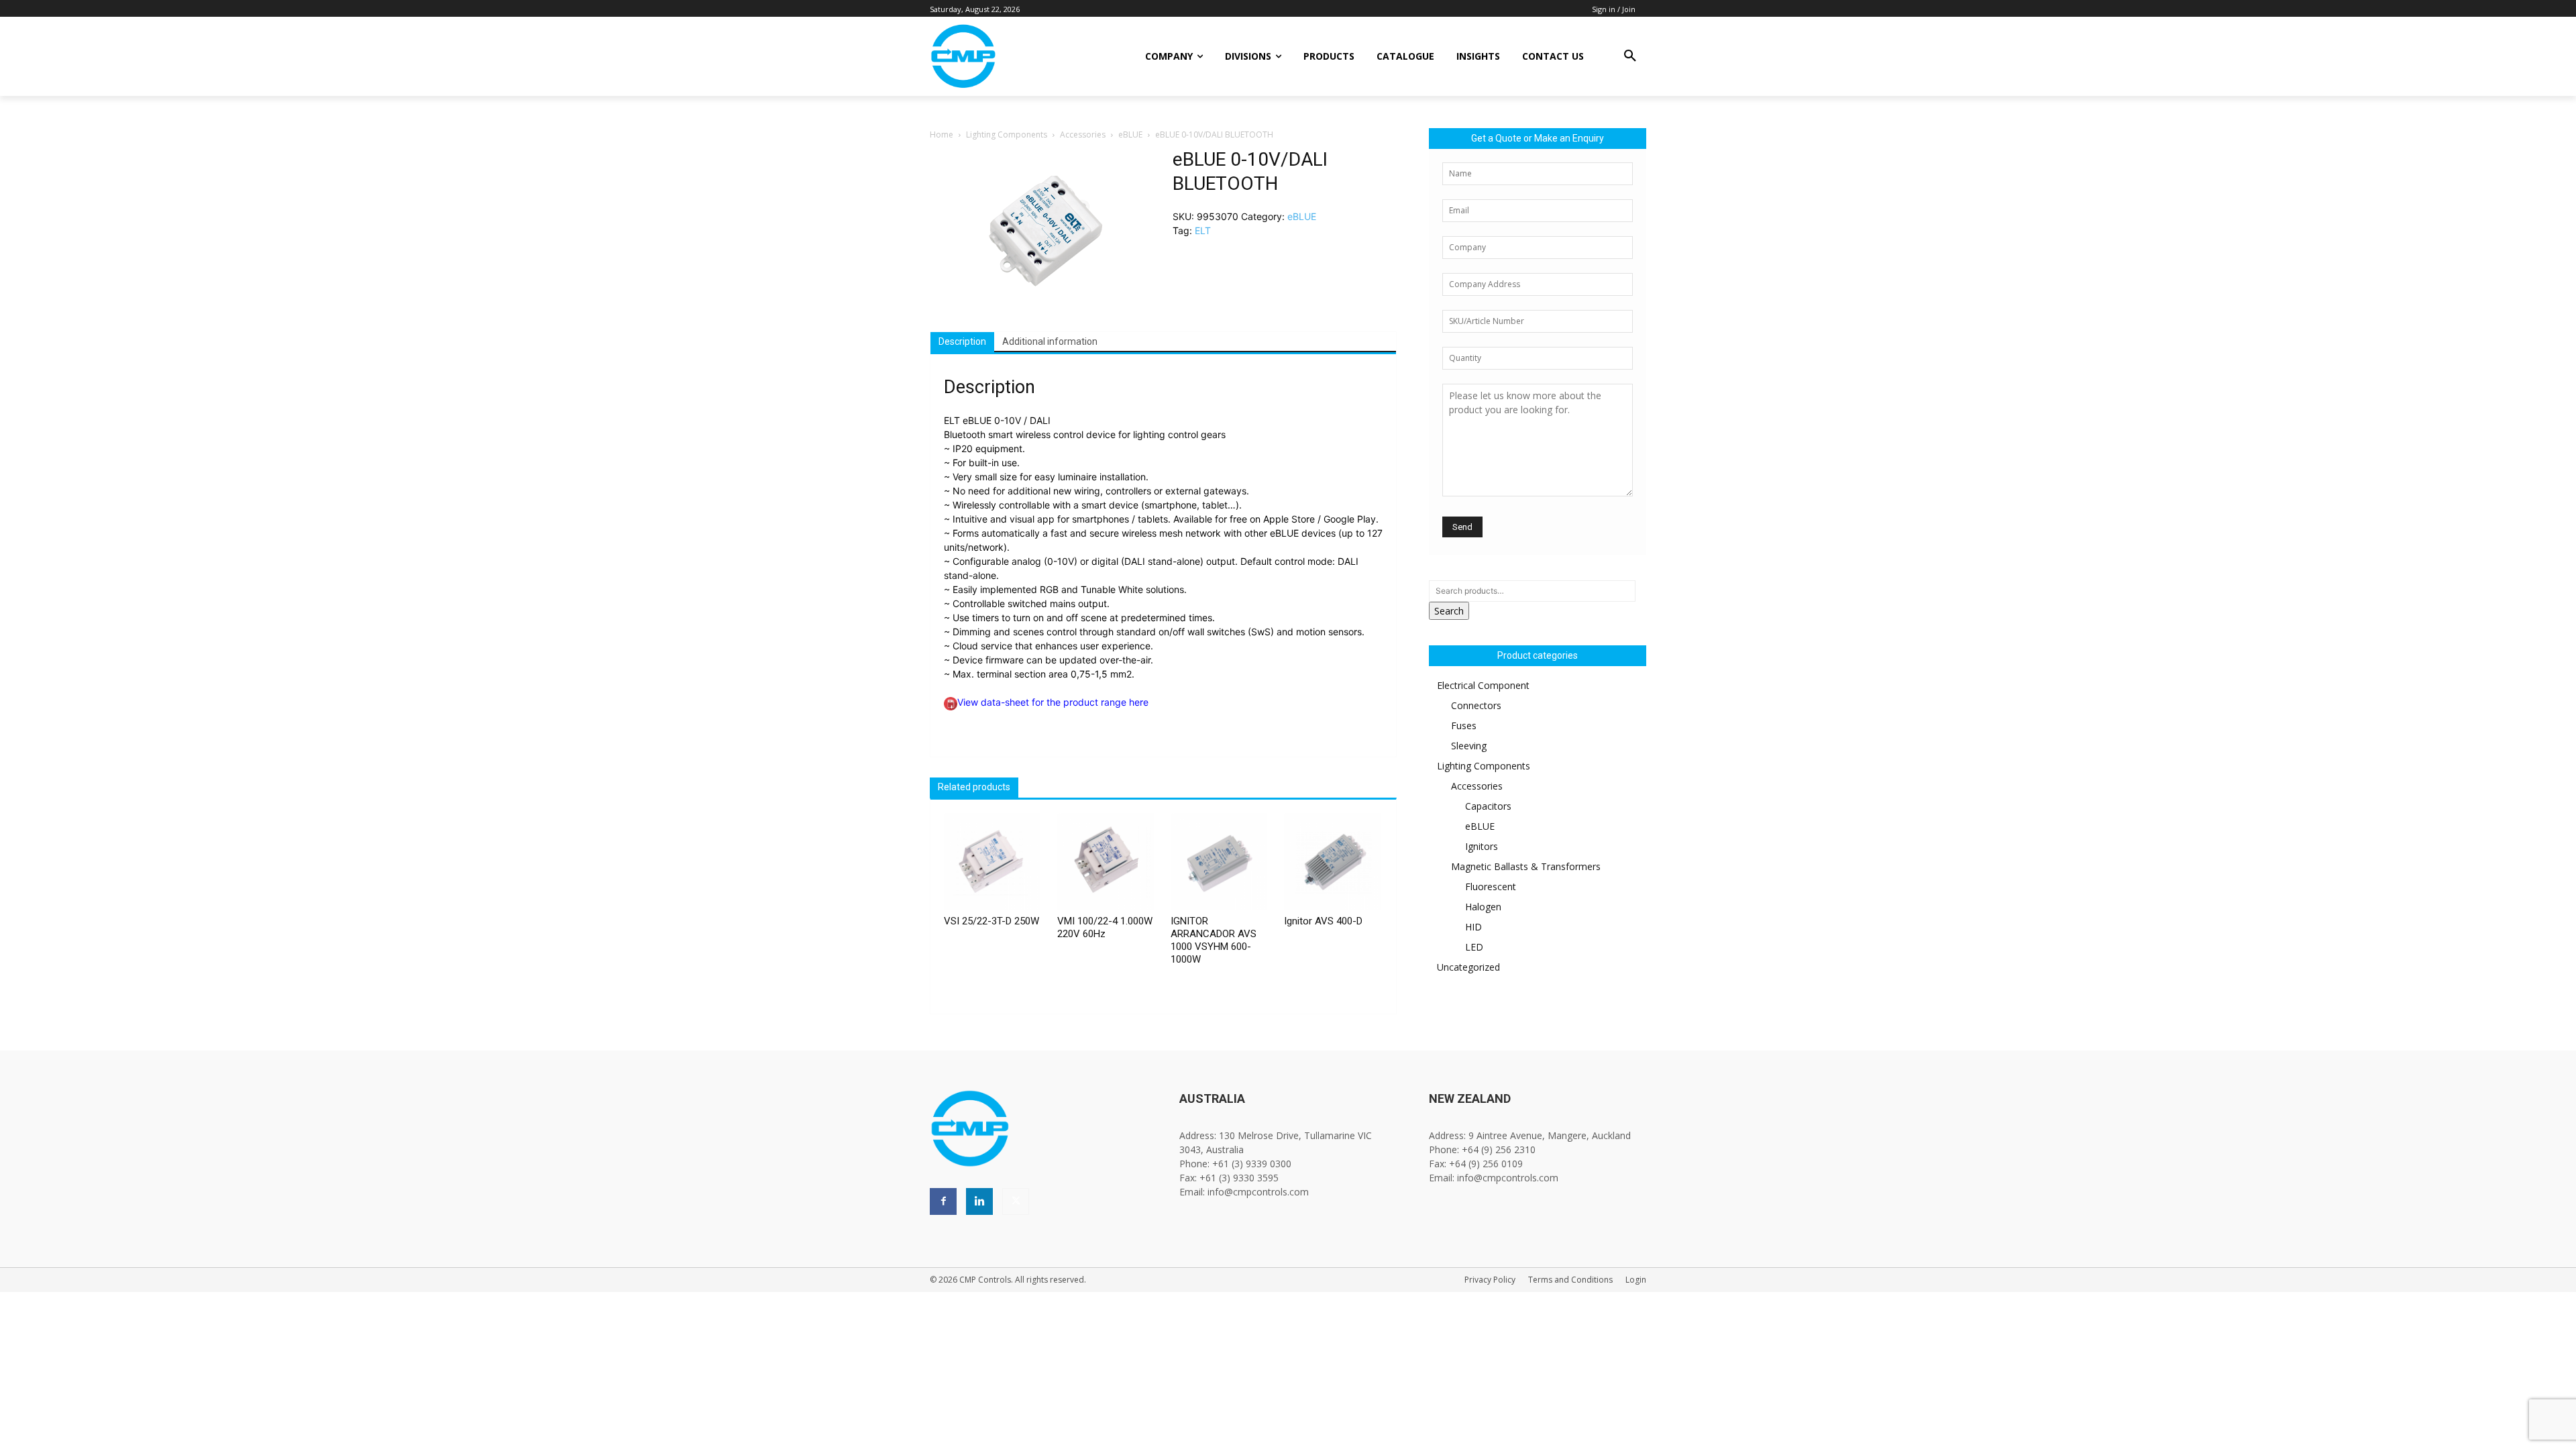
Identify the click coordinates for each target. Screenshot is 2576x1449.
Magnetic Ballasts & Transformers (1526, 866)
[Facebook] (943, 1201)
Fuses (1464, 726)
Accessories (1083, 135)
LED (1474, 947)
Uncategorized (1468, 967)
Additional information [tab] (1050, 341)
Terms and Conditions (1570, 1280)
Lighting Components (1007, 135)
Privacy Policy (1490, 1280)
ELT (1203, 230)
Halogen (1483, 907)
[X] (1016, 1201)
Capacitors (1488, 806)
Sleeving (1469, 746)
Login (1636, 1280)
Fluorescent (1491, 887)
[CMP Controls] (1009, 56)
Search (1449, 611)
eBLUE (1130, 135)
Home (942, 135)
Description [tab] (962, 341)
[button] (1630, 56)
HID (1473, 927)
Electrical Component (1483, 685)
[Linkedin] (979, 1201)
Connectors (1476, 705)
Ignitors (1482, 846)
